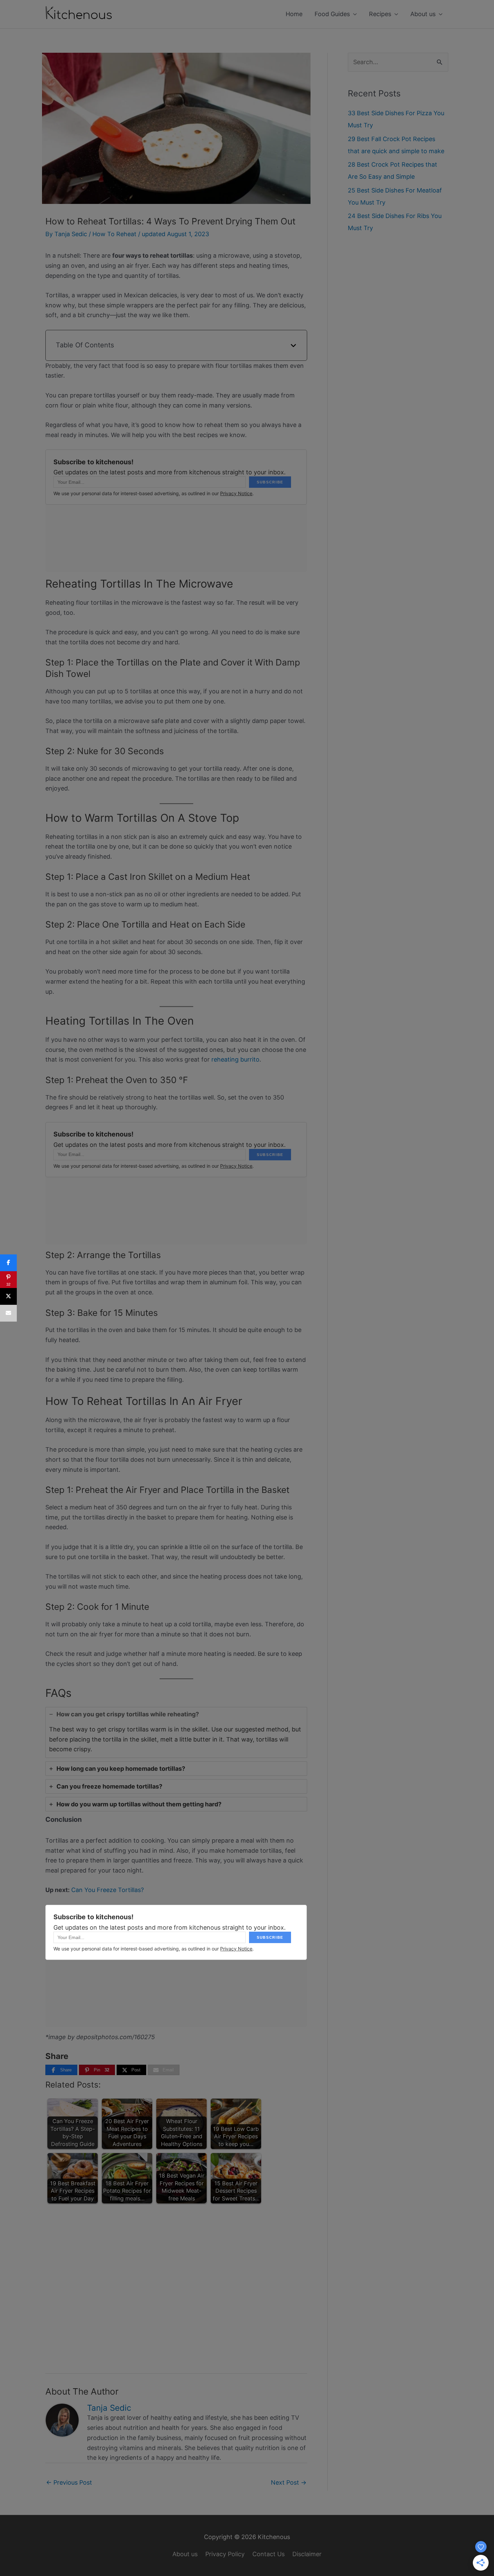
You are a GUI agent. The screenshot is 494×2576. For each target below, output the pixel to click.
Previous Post (69, 2482)
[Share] (8, 1263)
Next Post (289, 2482)
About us (423, 14)
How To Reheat (114, 234)
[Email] (8, 1313)
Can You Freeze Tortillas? (108, 1890)
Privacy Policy (225, 2554)
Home (294, 14)
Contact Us (269, 2554)
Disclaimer (307, 2554)
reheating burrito (235, 1059)
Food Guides (332, 14)
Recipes (380, 14)
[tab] (176, 1732)
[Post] (8, 1296)
